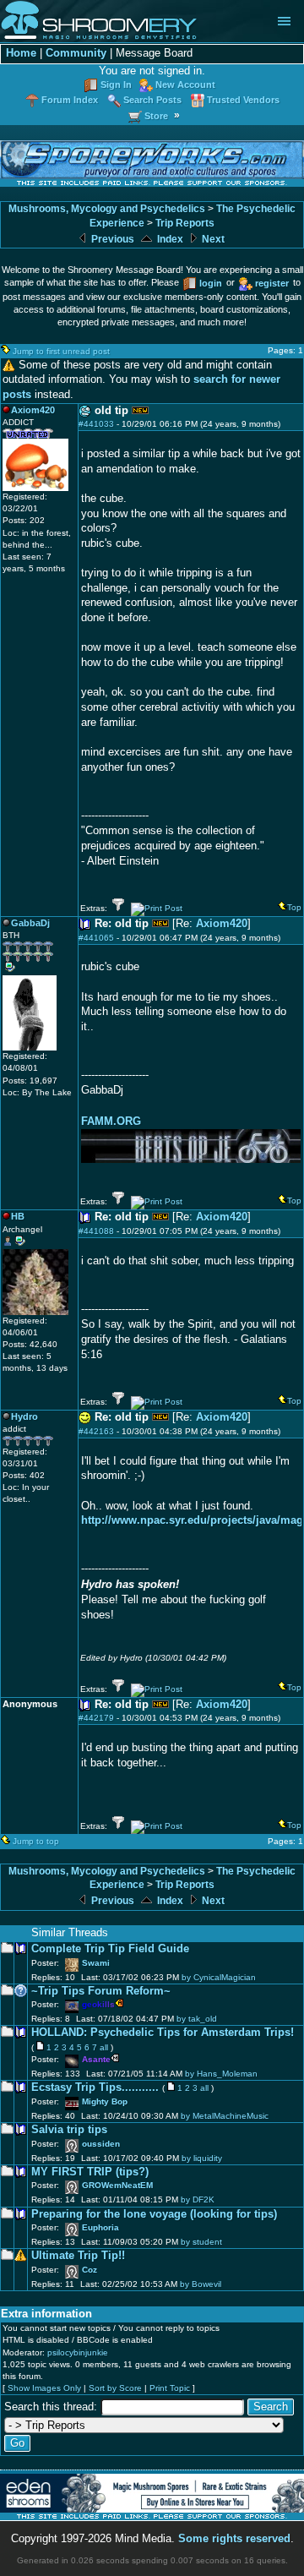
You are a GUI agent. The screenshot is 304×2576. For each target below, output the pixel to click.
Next (212, 239)
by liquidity (202, 2158)
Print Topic (170, 2388)
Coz (90, 2270)
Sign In (116, 85)
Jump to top (36, 1841)
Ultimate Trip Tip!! (78, 2256)
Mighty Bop (105, 2101)
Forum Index (70, 100)
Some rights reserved (234, 2539)
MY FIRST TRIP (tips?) (90, 2172)
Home (21, 53)
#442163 (96, 1431)
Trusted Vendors (243, 100)
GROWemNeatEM (117, 2185)
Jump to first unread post (61, 351)
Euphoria (100, 2227)
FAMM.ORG (111, 1121)
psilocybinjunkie (78, 2352)
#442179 (96, 1718)
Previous (111, 239)
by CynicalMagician (219, 1977)
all (104, 2047)
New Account (185, 85)
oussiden (101, 2144)
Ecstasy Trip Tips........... (95, 2088)
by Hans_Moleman (221, 2074)
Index (169, 239)
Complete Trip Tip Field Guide (110, 1949)
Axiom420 (222, 924)
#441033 (96, 424)
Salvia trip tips (69, 2130)
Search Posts (152, 100)
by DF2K (198, 2199)
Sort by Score (115, 2388)
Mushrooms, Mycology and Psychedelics (107, 209)
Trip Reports (185, 223)
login (211, 283)
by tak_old (197, 2019)
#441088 (96, 1231)
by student (201, 2242)
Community (76, 53)
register (272, 283)
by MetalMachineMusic (225, 2116)
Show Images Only (44, 2388)
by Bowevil (201, 2284)
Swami (96, 1963)
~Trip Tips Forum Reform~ (101, 1991)
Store (156, 116)
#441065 (96, 938)
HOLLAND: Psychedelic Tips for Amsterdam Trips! (163, 2033)
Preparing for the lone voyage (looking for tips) (154, 2214)
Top (294, 907)
